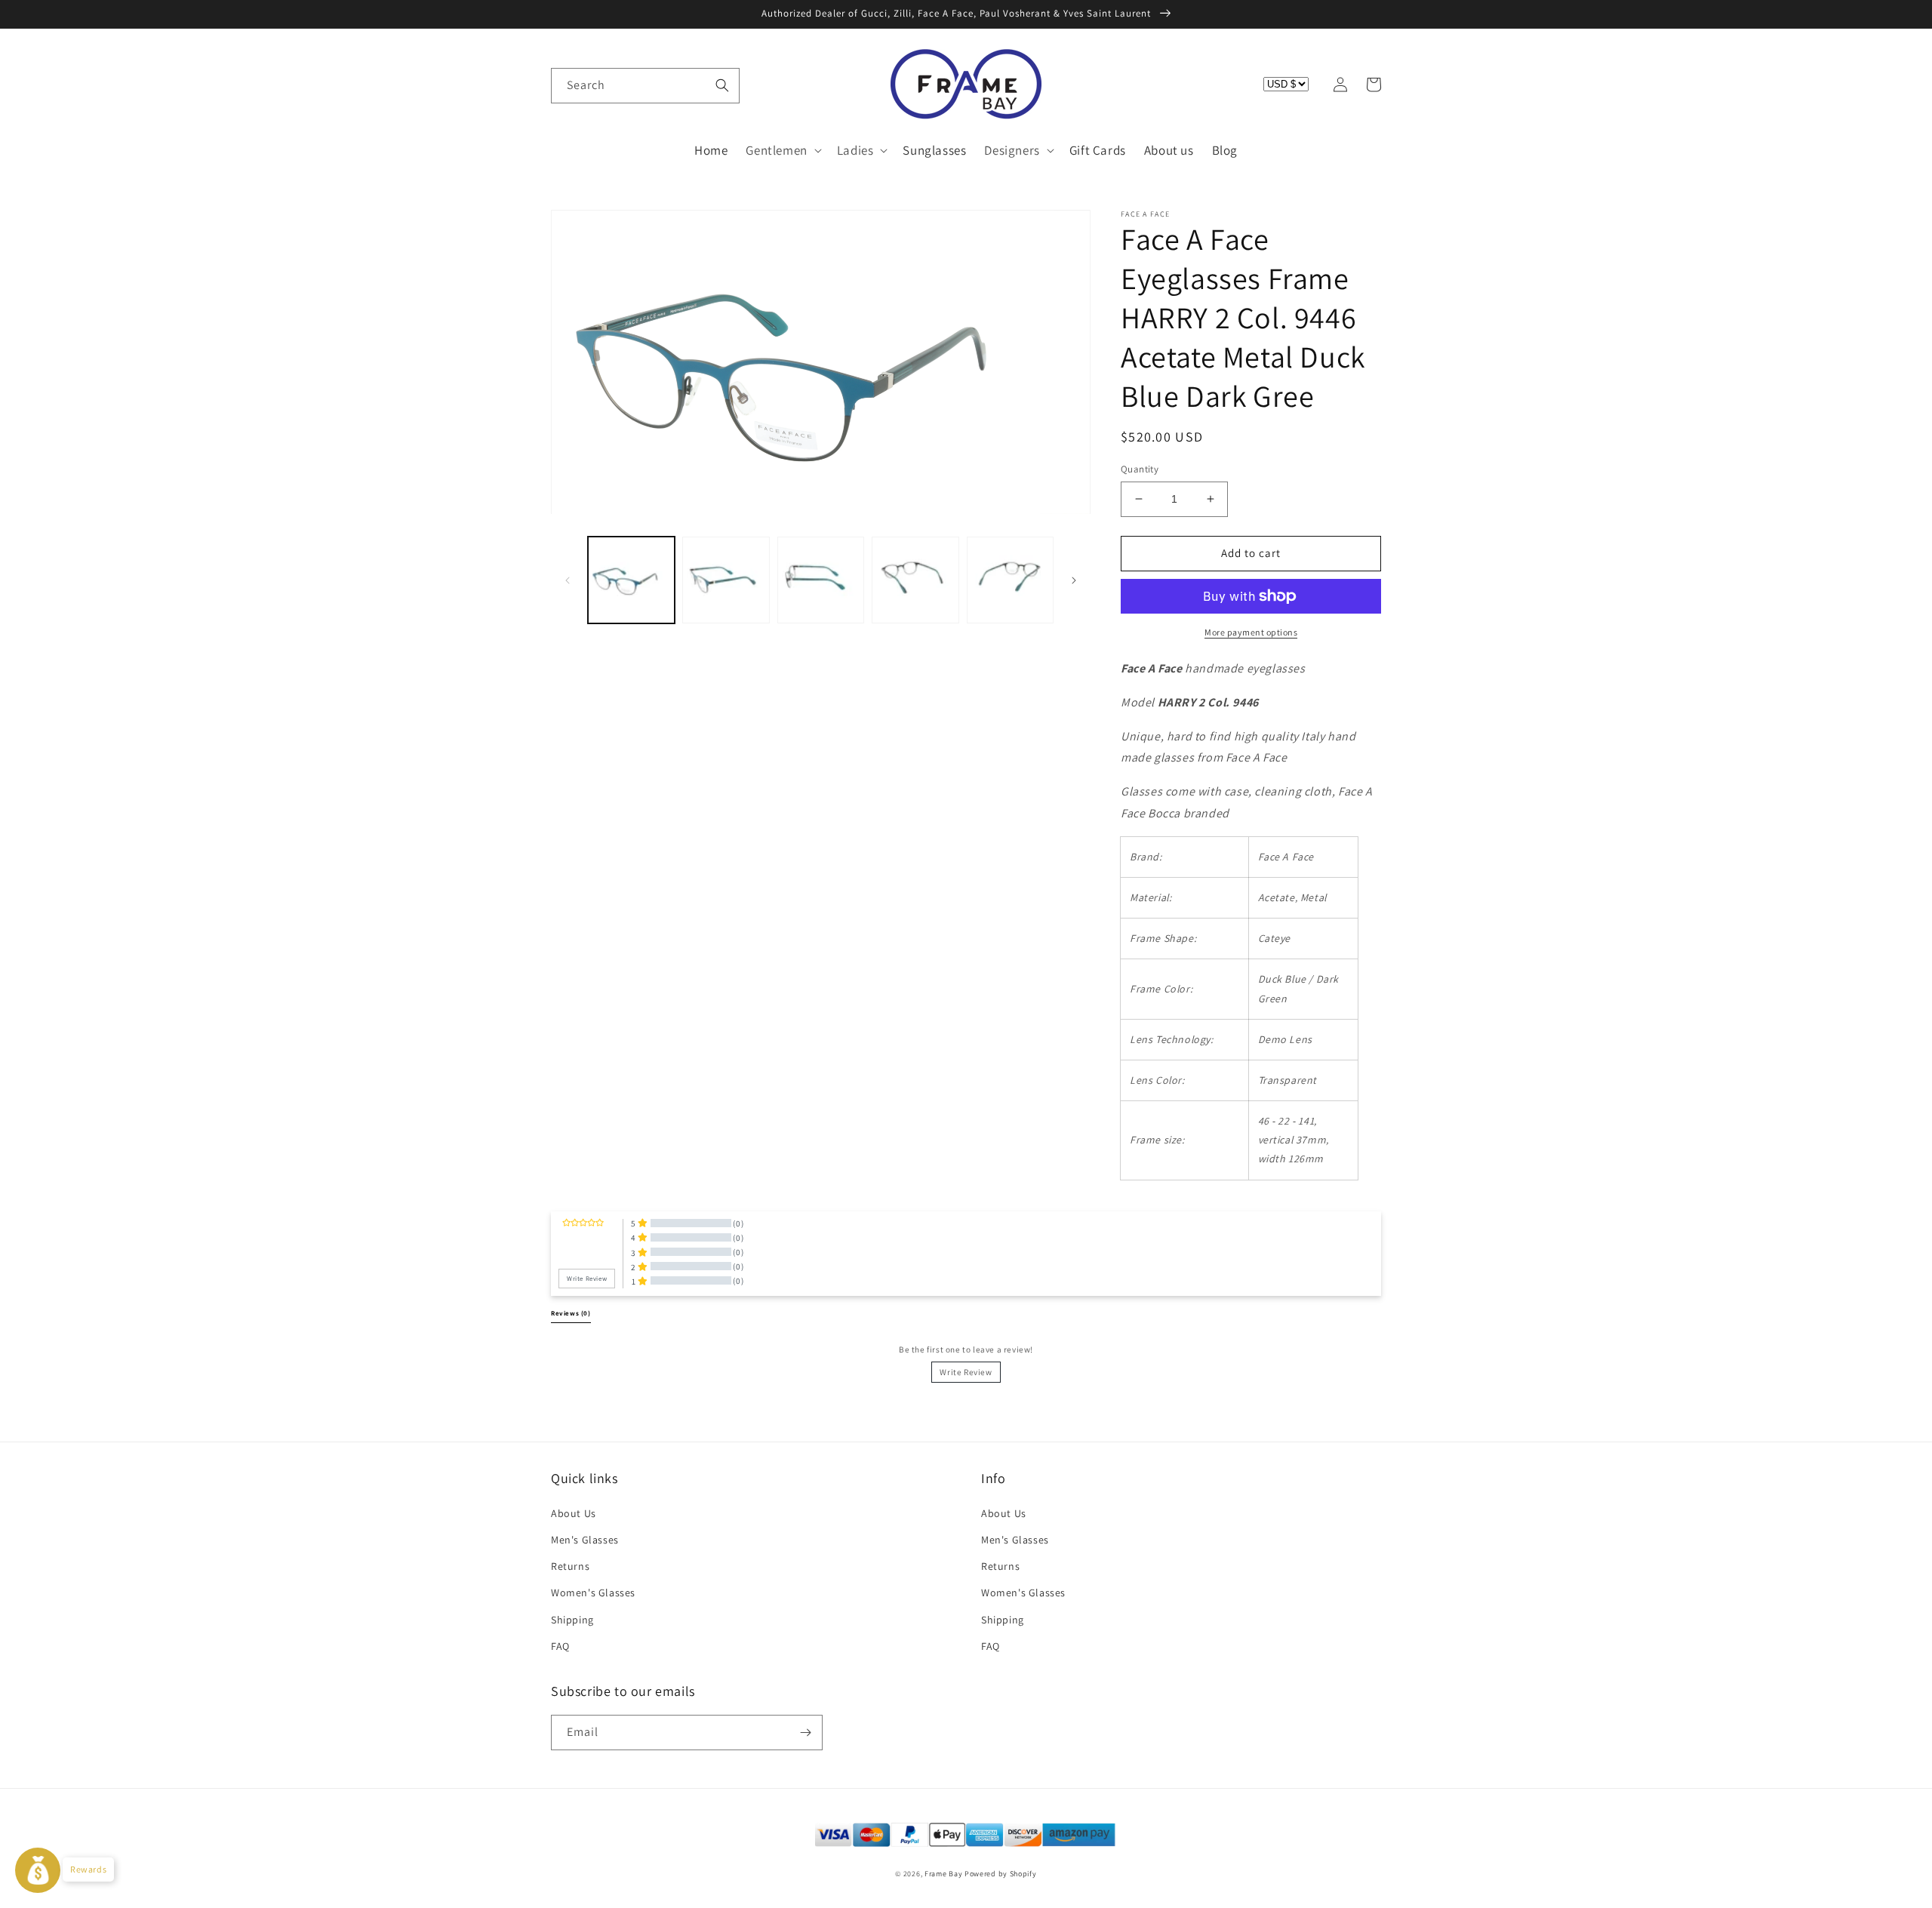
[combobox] (645, 86)
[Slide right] (1074, 580)
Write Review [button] (587, 1279)
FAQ (560, 1646)
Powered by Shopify (1001, 1874)
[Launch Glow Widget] (38, 1870)
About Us (574, 1513)
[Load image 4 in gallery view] (915, 580)
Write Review (966, 1372)
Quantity (1140, 469)
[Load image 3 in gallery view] (821, 580)
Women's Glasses (593, 1593)
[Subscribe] (805, 1733)
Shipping (572, 1620)
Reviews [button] (571, 1313)
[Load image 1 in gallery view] (631, 580)
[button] (568, 85)
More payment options (1251, 632)
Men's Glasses (585, 1540)
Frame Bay (943, 1874)
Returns (570, 1566)
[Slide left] (568, 580)
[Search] (722, 85)
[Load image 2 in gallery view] (726, 580)
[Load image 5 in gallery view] (1010, 580)
